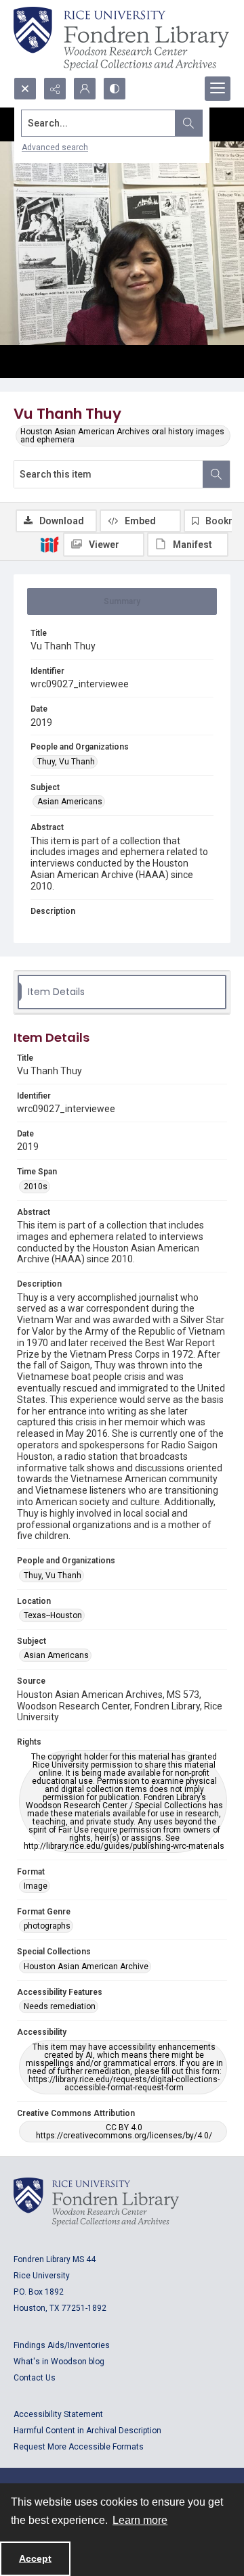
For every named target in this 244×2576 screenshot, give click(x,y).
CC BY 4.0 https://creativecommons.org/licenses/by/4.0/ (124, 2132)
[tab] (122, 601)
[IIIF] (49, 544)
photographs (47, 1926)
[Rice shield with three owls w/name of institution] (121, 39)
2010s (36, 1187)
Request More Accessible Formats (79, 2447)
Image (36, 1886)
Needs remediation (60, 2006)
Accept (35, 2558)
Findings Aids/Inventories (62, 2345)
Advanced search (55, 147)
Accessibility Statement (58, 2414)
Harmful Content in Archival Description (87, 2431)
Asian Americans (70, 802)
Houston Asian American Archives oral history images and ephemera (122, 436)
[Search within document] (216, 474)
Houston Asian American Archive (86, 1967)
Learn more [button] (140, 2520)
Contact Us (35, 2378)
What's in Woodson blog (59, 2362)
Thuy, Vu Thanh (66, 762)
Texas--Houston (53, 1615)
